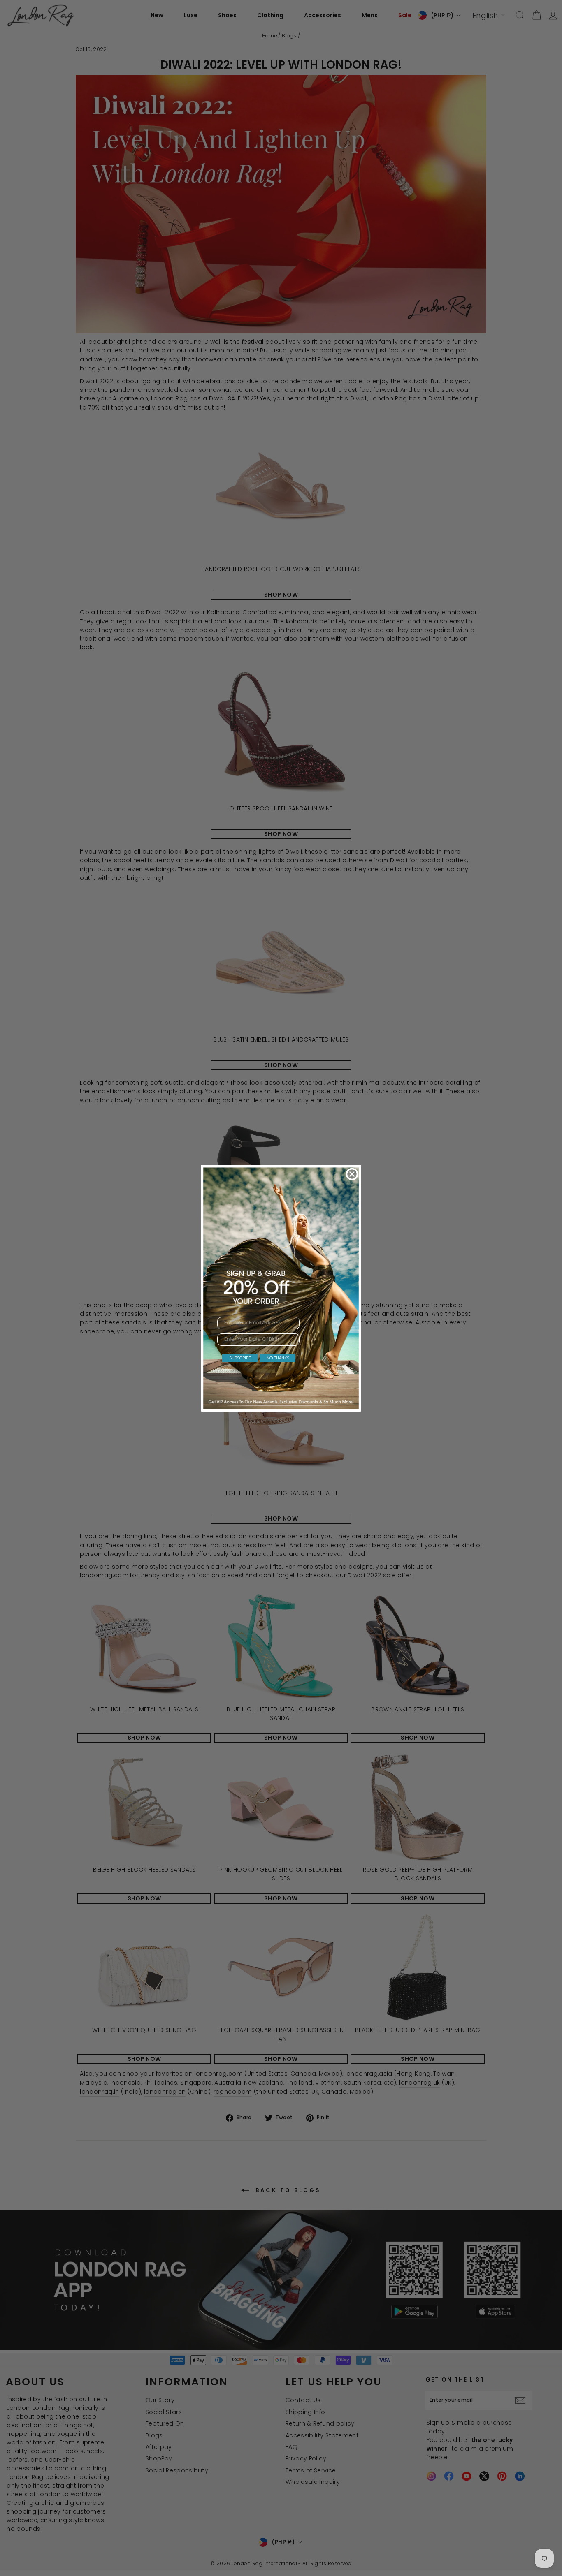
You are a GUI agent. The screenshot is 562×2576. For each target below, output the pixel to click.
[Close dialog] (352, 1174)
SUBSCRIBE (240, 1358)
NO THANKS (278, 1358)
